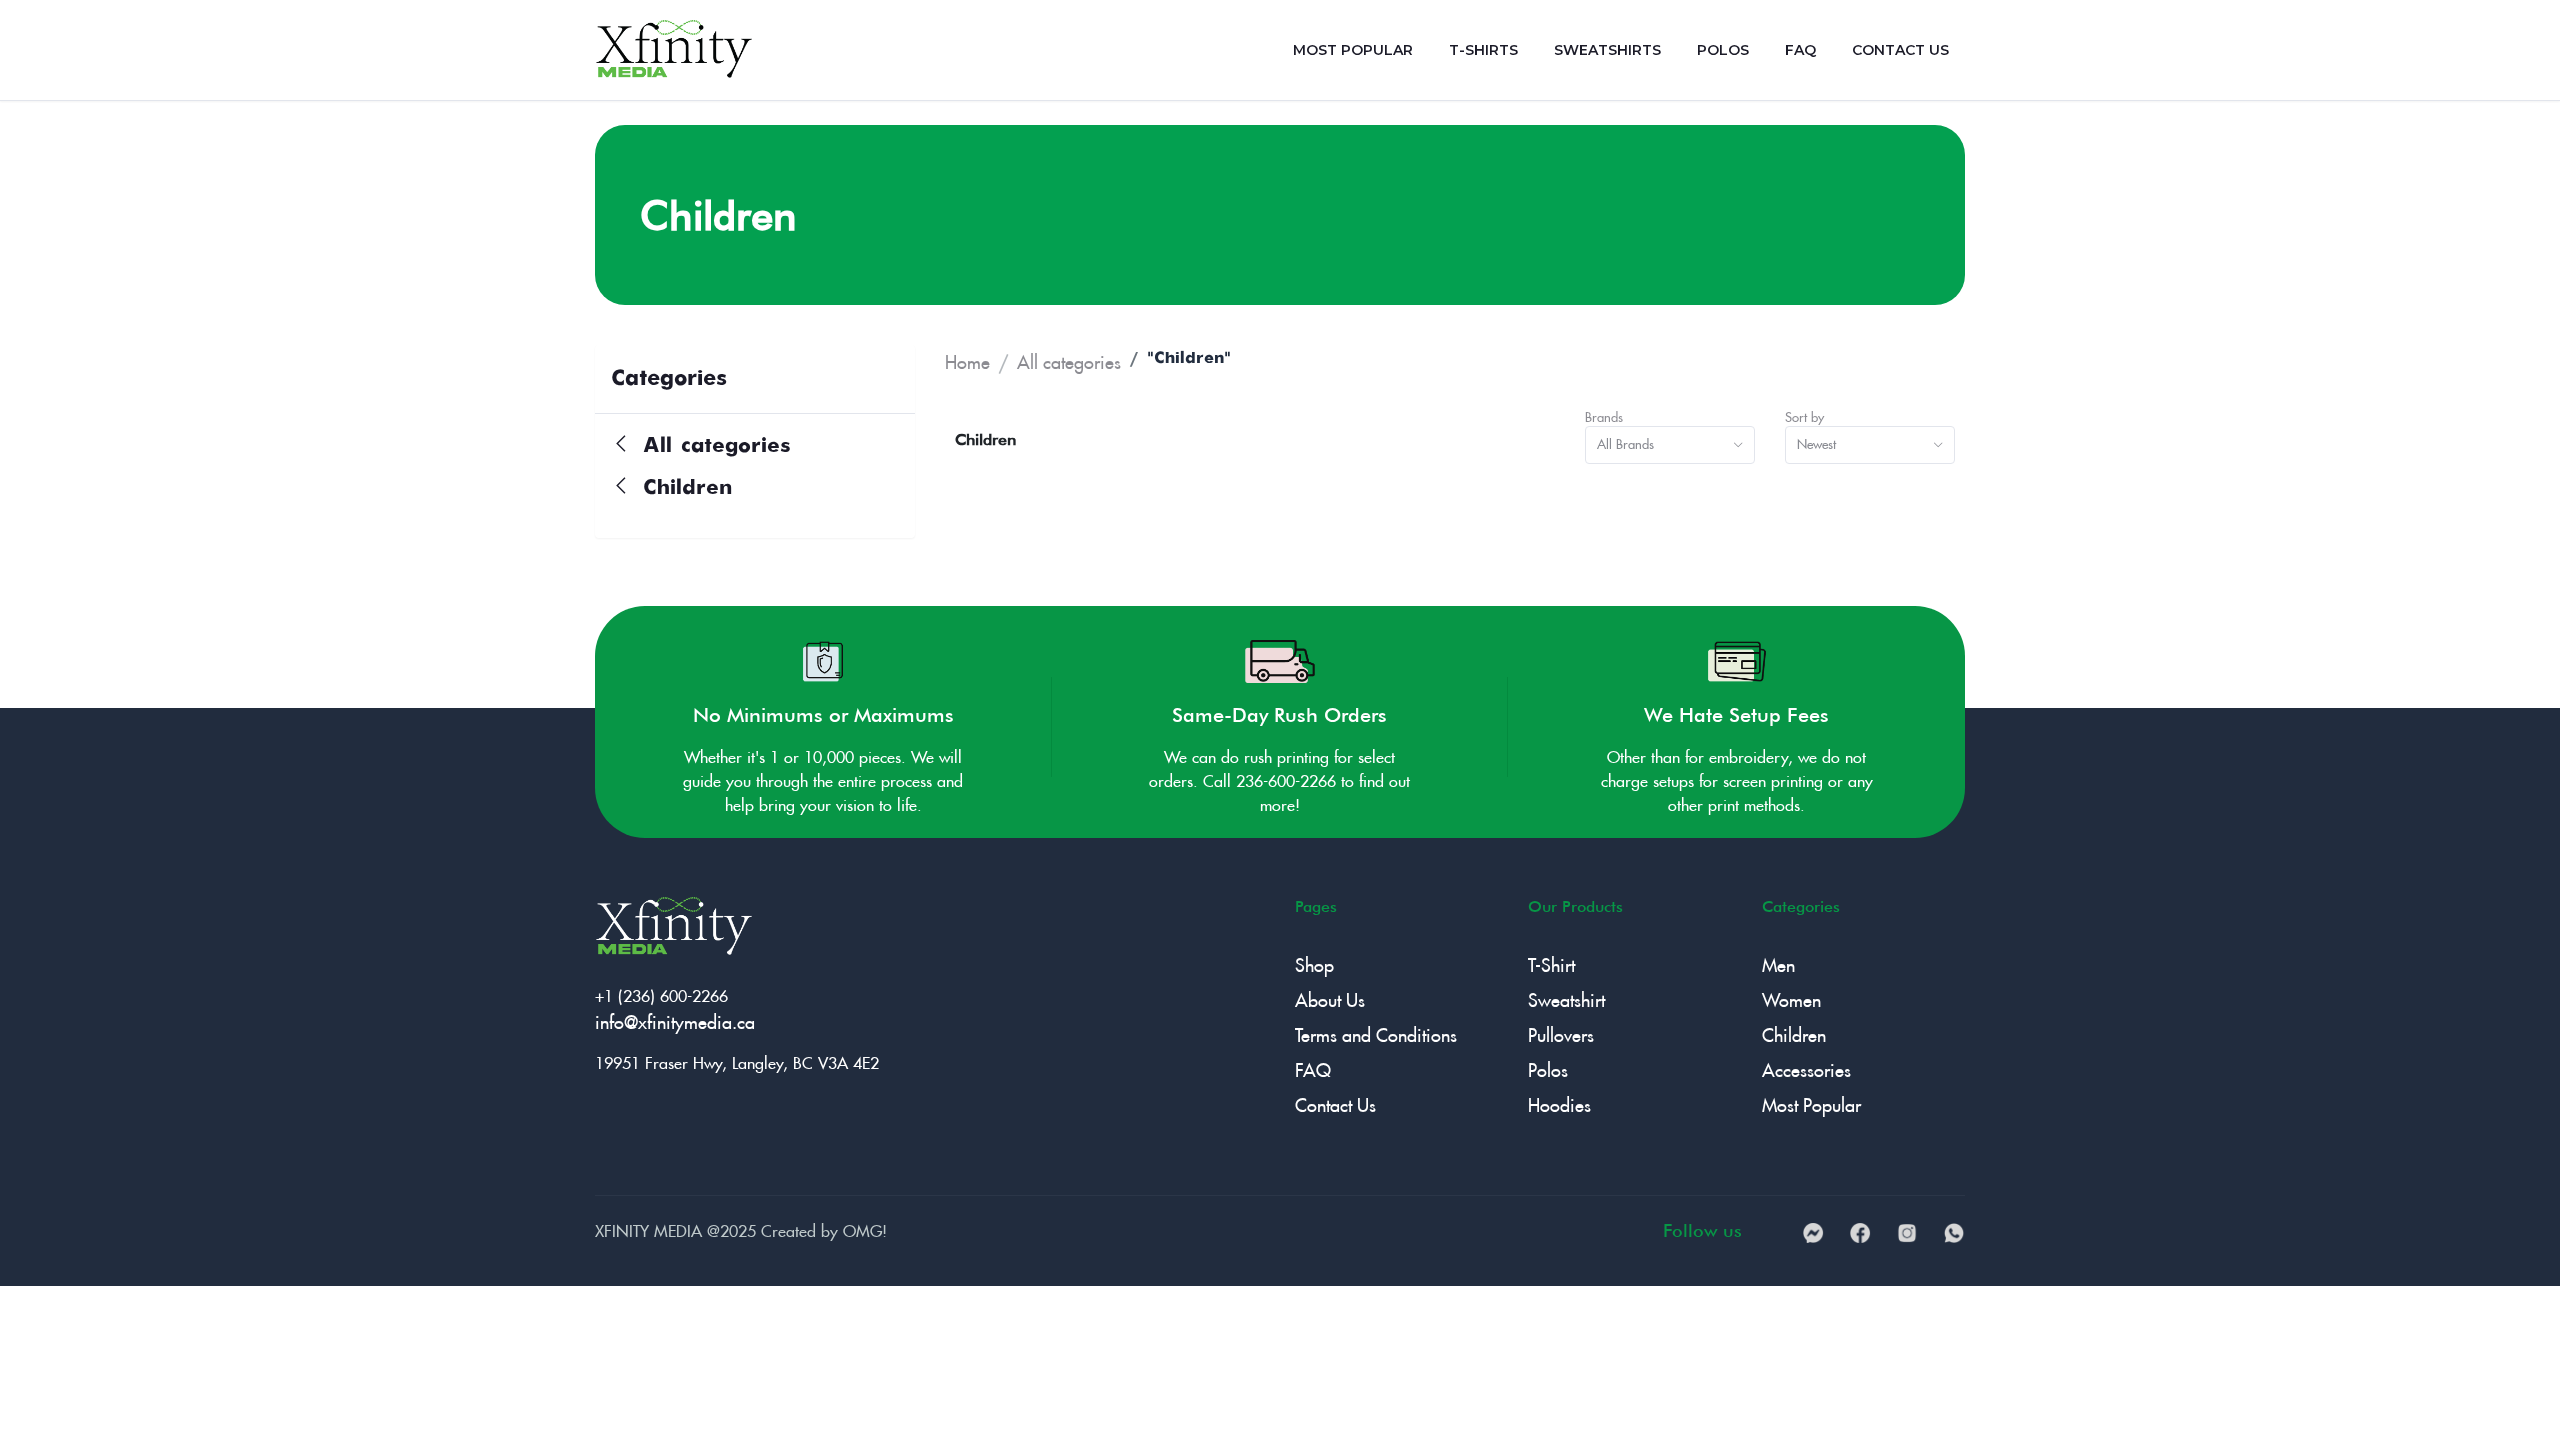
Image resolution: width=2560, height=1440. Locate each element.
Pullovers (1561, 1031)
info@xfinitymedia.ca (675, 1018)
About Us (1330, 996)
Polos (1723, 50)
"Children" (1189, 358)
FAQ (1800, 50)
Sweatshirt (1566, 996)
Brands (1604, 415)
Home (967, 358)
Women (1791, 996)
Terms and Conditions (1376, 1031)
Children (683, 488)
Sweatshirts (1607, 50)
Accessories (1806, 1066)
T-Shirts (1483, 50)
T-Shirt (1551, 961)
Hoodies (1559, 1101)
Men (1778, 961)
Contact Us (1900, 50)
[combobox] (1670, 445)
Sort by (1804, 415)
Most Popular (1353, 50)
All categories (712, 446)
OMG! (865, 1228)
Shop (1314, 961)
